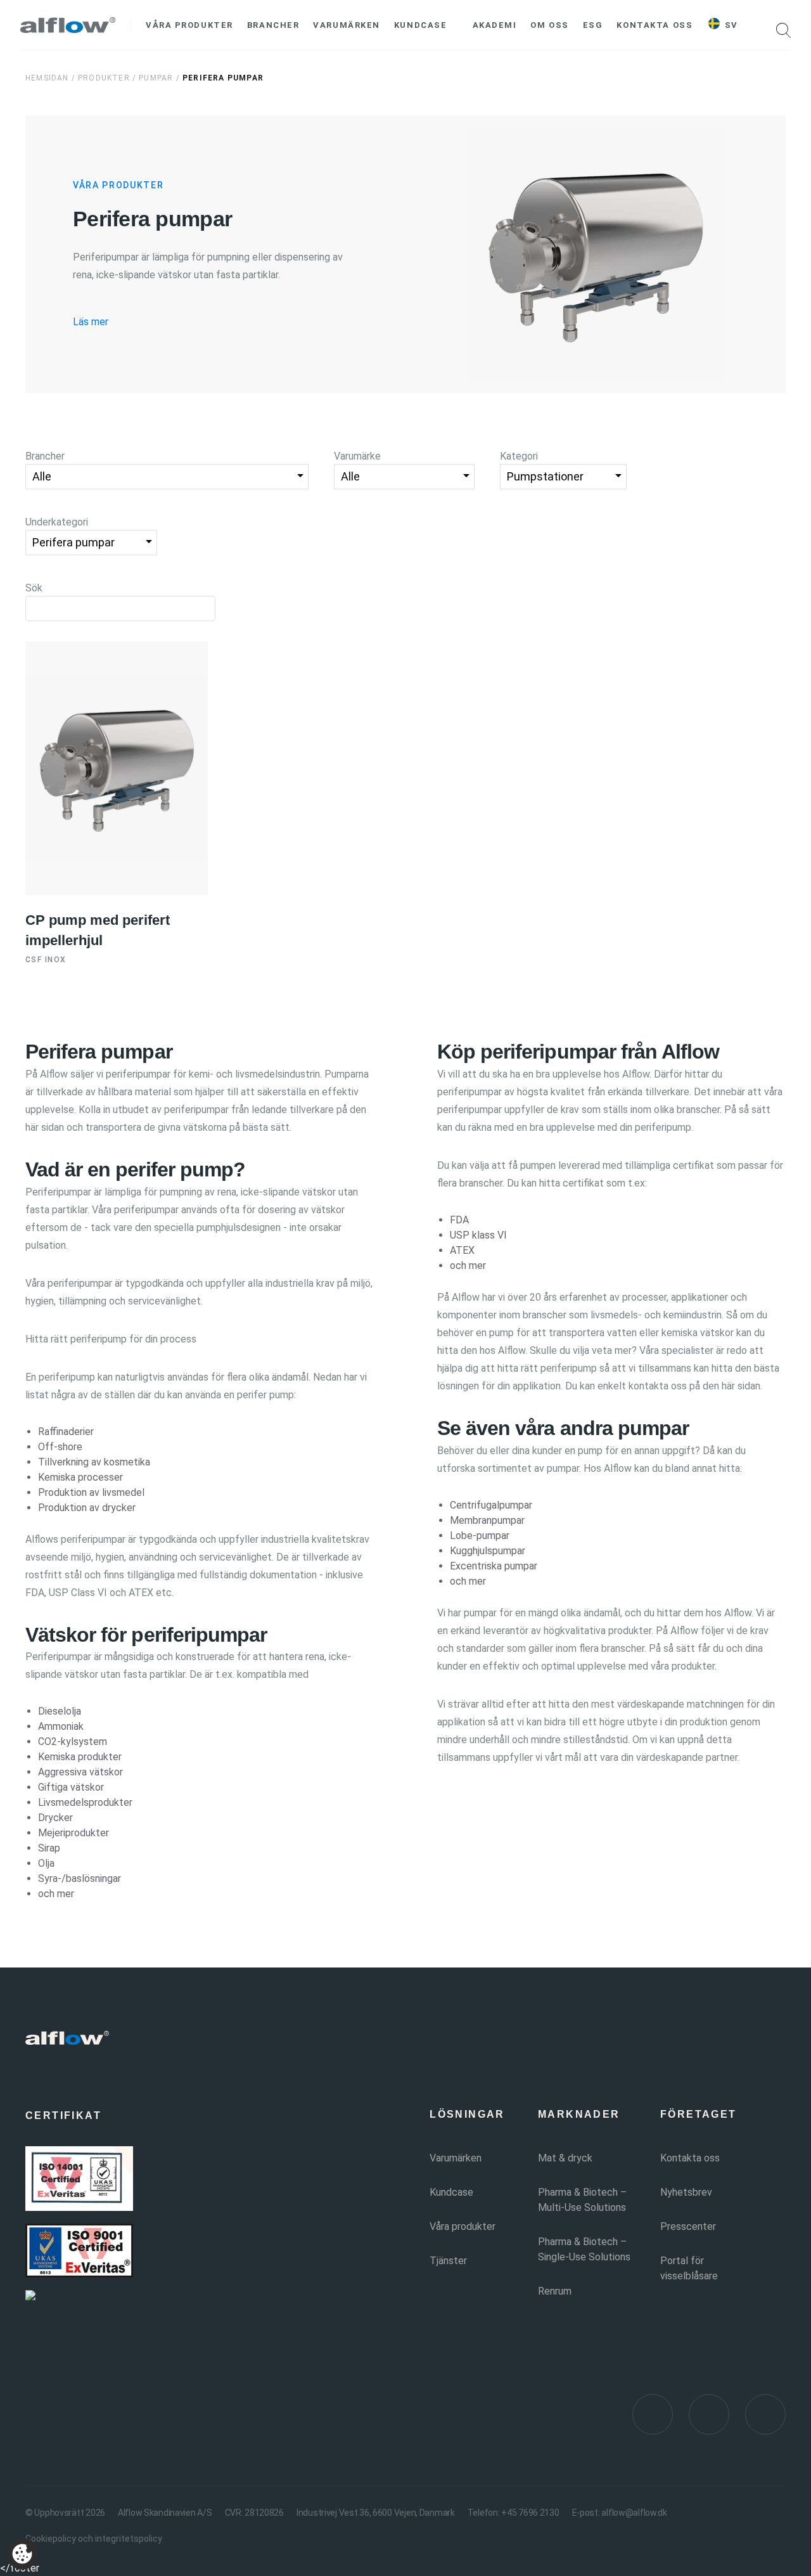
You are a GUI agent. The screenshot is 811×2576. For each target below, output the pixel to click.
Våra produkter (189, 25)
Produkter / (107, 78)
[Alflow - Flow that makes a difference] (68, 25)
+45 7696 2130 (530, 2513)
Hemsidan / (50, 78)
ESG (593, 25)
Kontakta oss (655, 25)
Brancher (273, 25)
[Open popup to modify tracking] (22, 2554)
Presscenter (688, 2226)
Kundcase (420, 25)
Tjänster (448, 2261)
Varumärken (347, 25)
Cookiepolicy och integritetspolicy (94, 2539)
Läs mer (91, 322)
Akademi (495, 25)
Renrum (555, 2291)
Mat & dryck (565, 2158)
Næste (503, 1537)
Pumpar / (161, 78)
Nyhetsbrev (686, 2192)
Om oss (549, 25)
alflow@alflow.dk (634, 2513)
